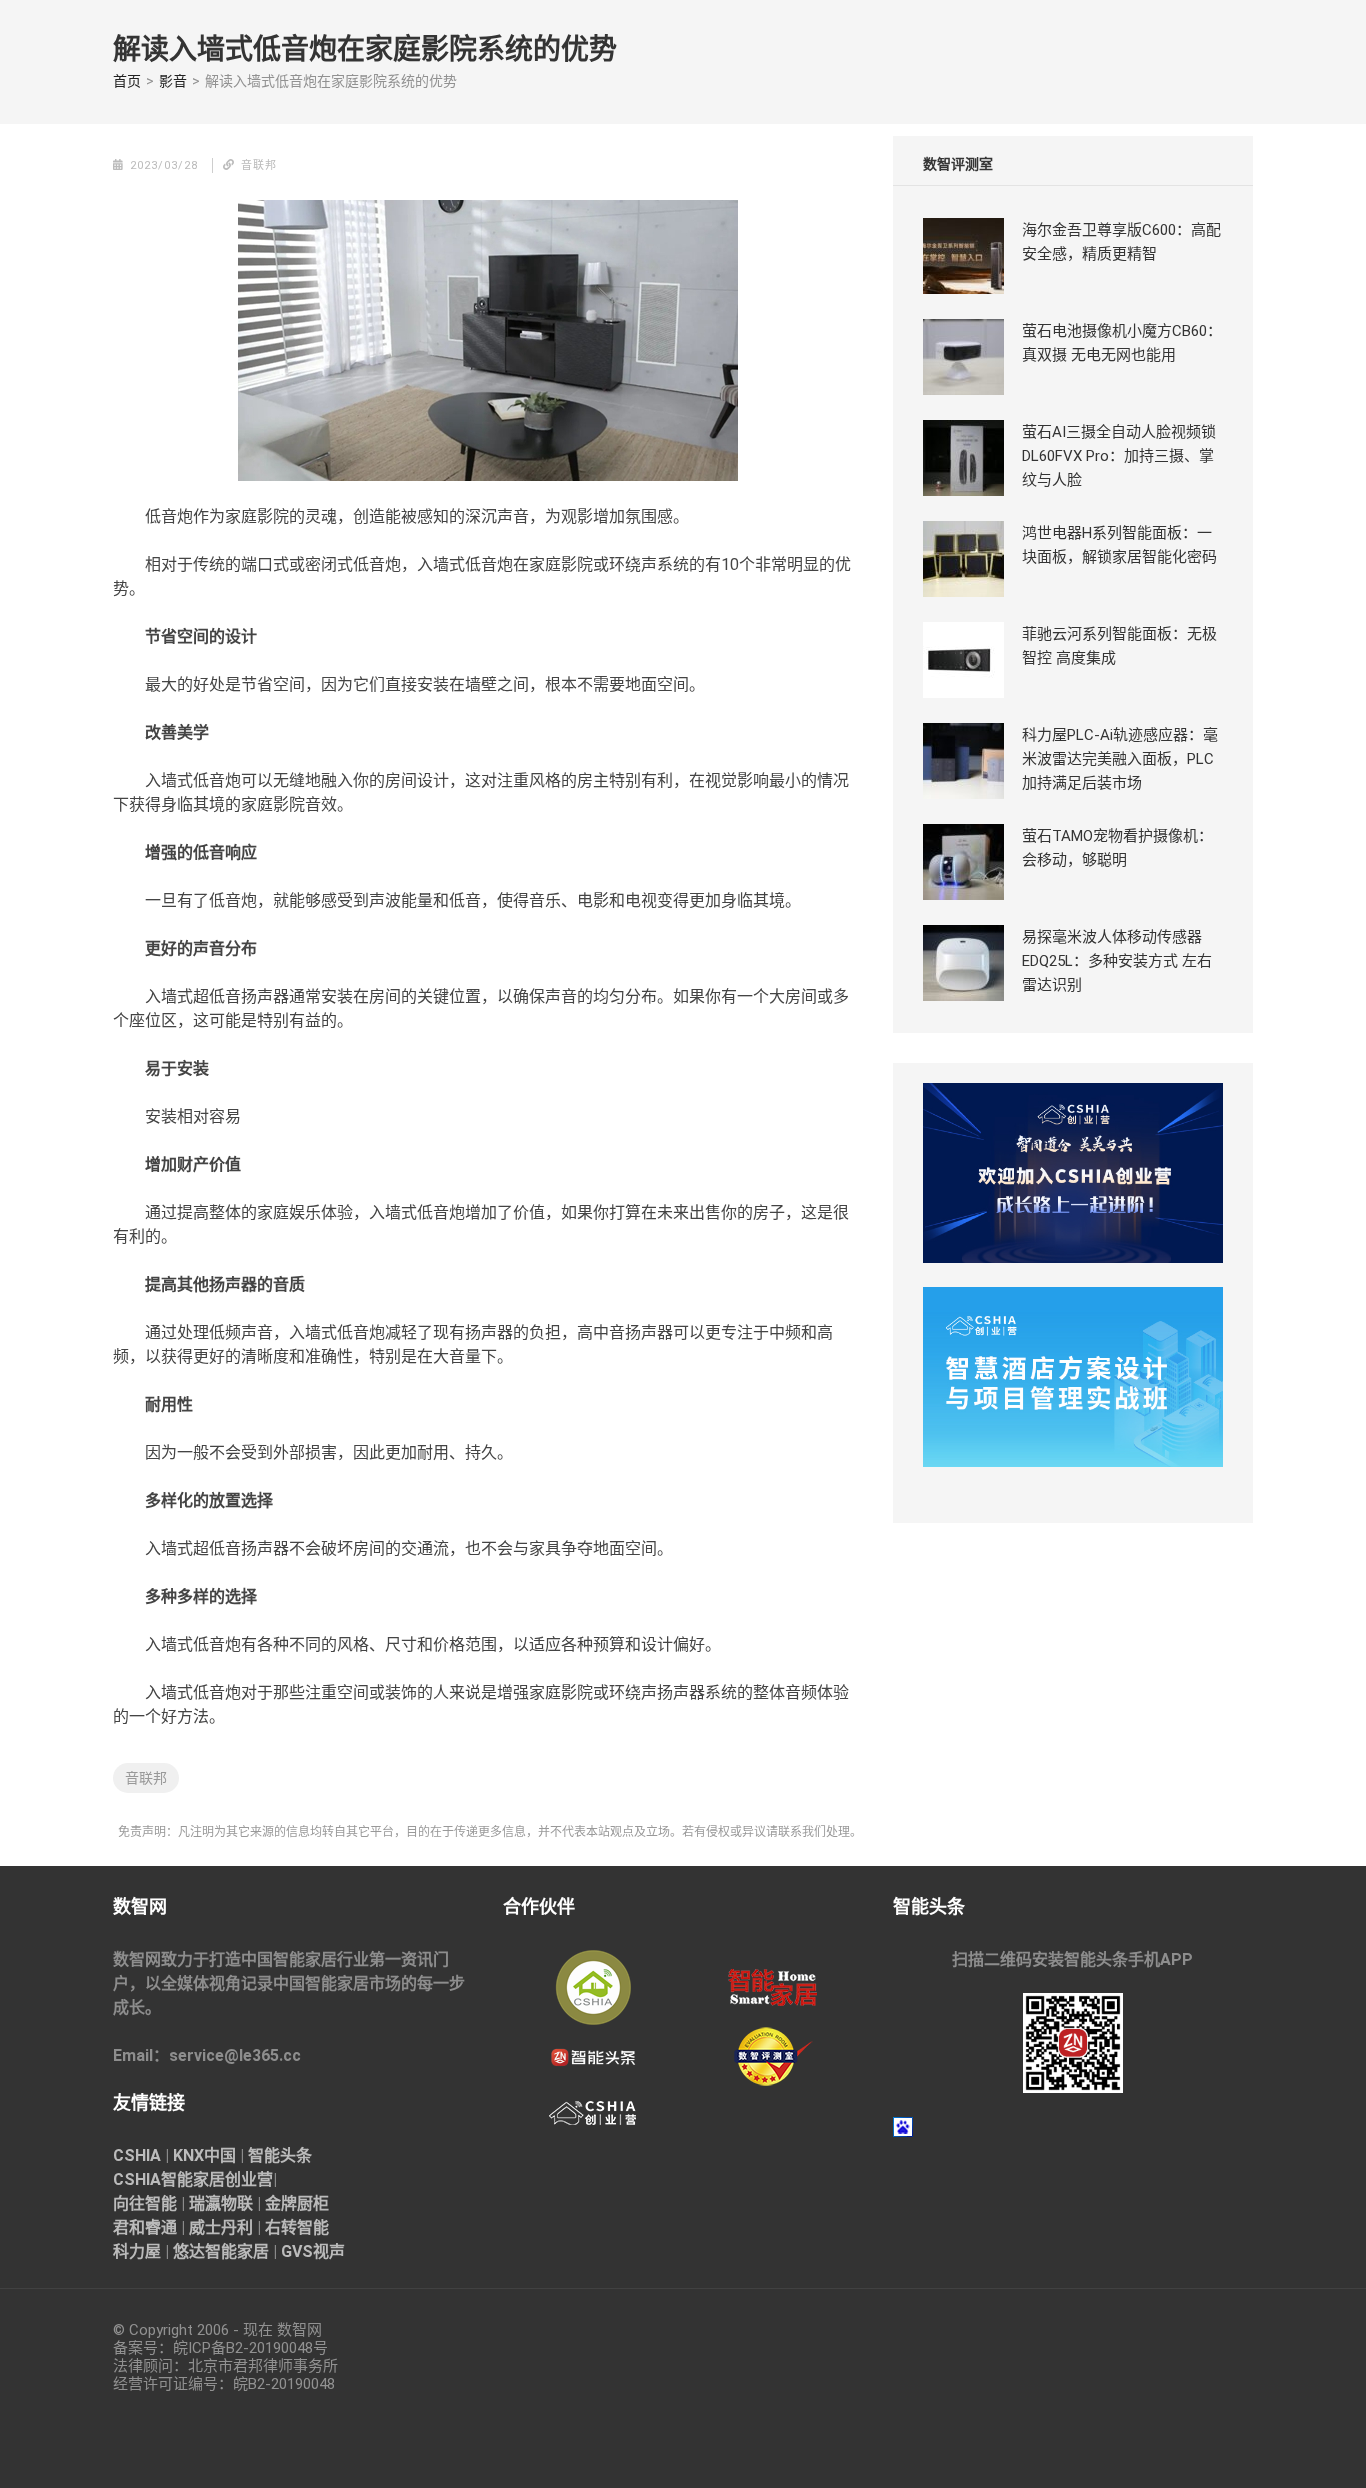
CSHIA (137, 2155)
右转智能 (297, 2227)
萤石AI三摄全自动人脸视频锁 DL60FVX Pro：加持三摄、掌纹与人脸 (1119, 456)
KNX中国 (204, 2155)
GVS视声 (313, 2251)
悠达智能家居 (221, 2251)
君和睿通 (145, 2227)
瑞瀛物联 (221, 2203)
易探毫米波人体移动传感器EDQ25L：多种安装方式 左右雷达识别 (1117, 961)
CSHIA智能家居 (169, 2179)
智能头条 (280, 2155)
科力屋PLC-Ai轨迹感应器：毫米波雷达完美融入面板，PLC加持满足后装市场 (1120, 759)
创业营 (249, 2179)
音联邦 (146, 1778)
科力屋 (137, 2251)
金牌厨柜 (297, 2203)
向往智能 (145, 2203)
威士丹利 (221, 2227)
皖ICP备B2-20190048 (243, 2348)
